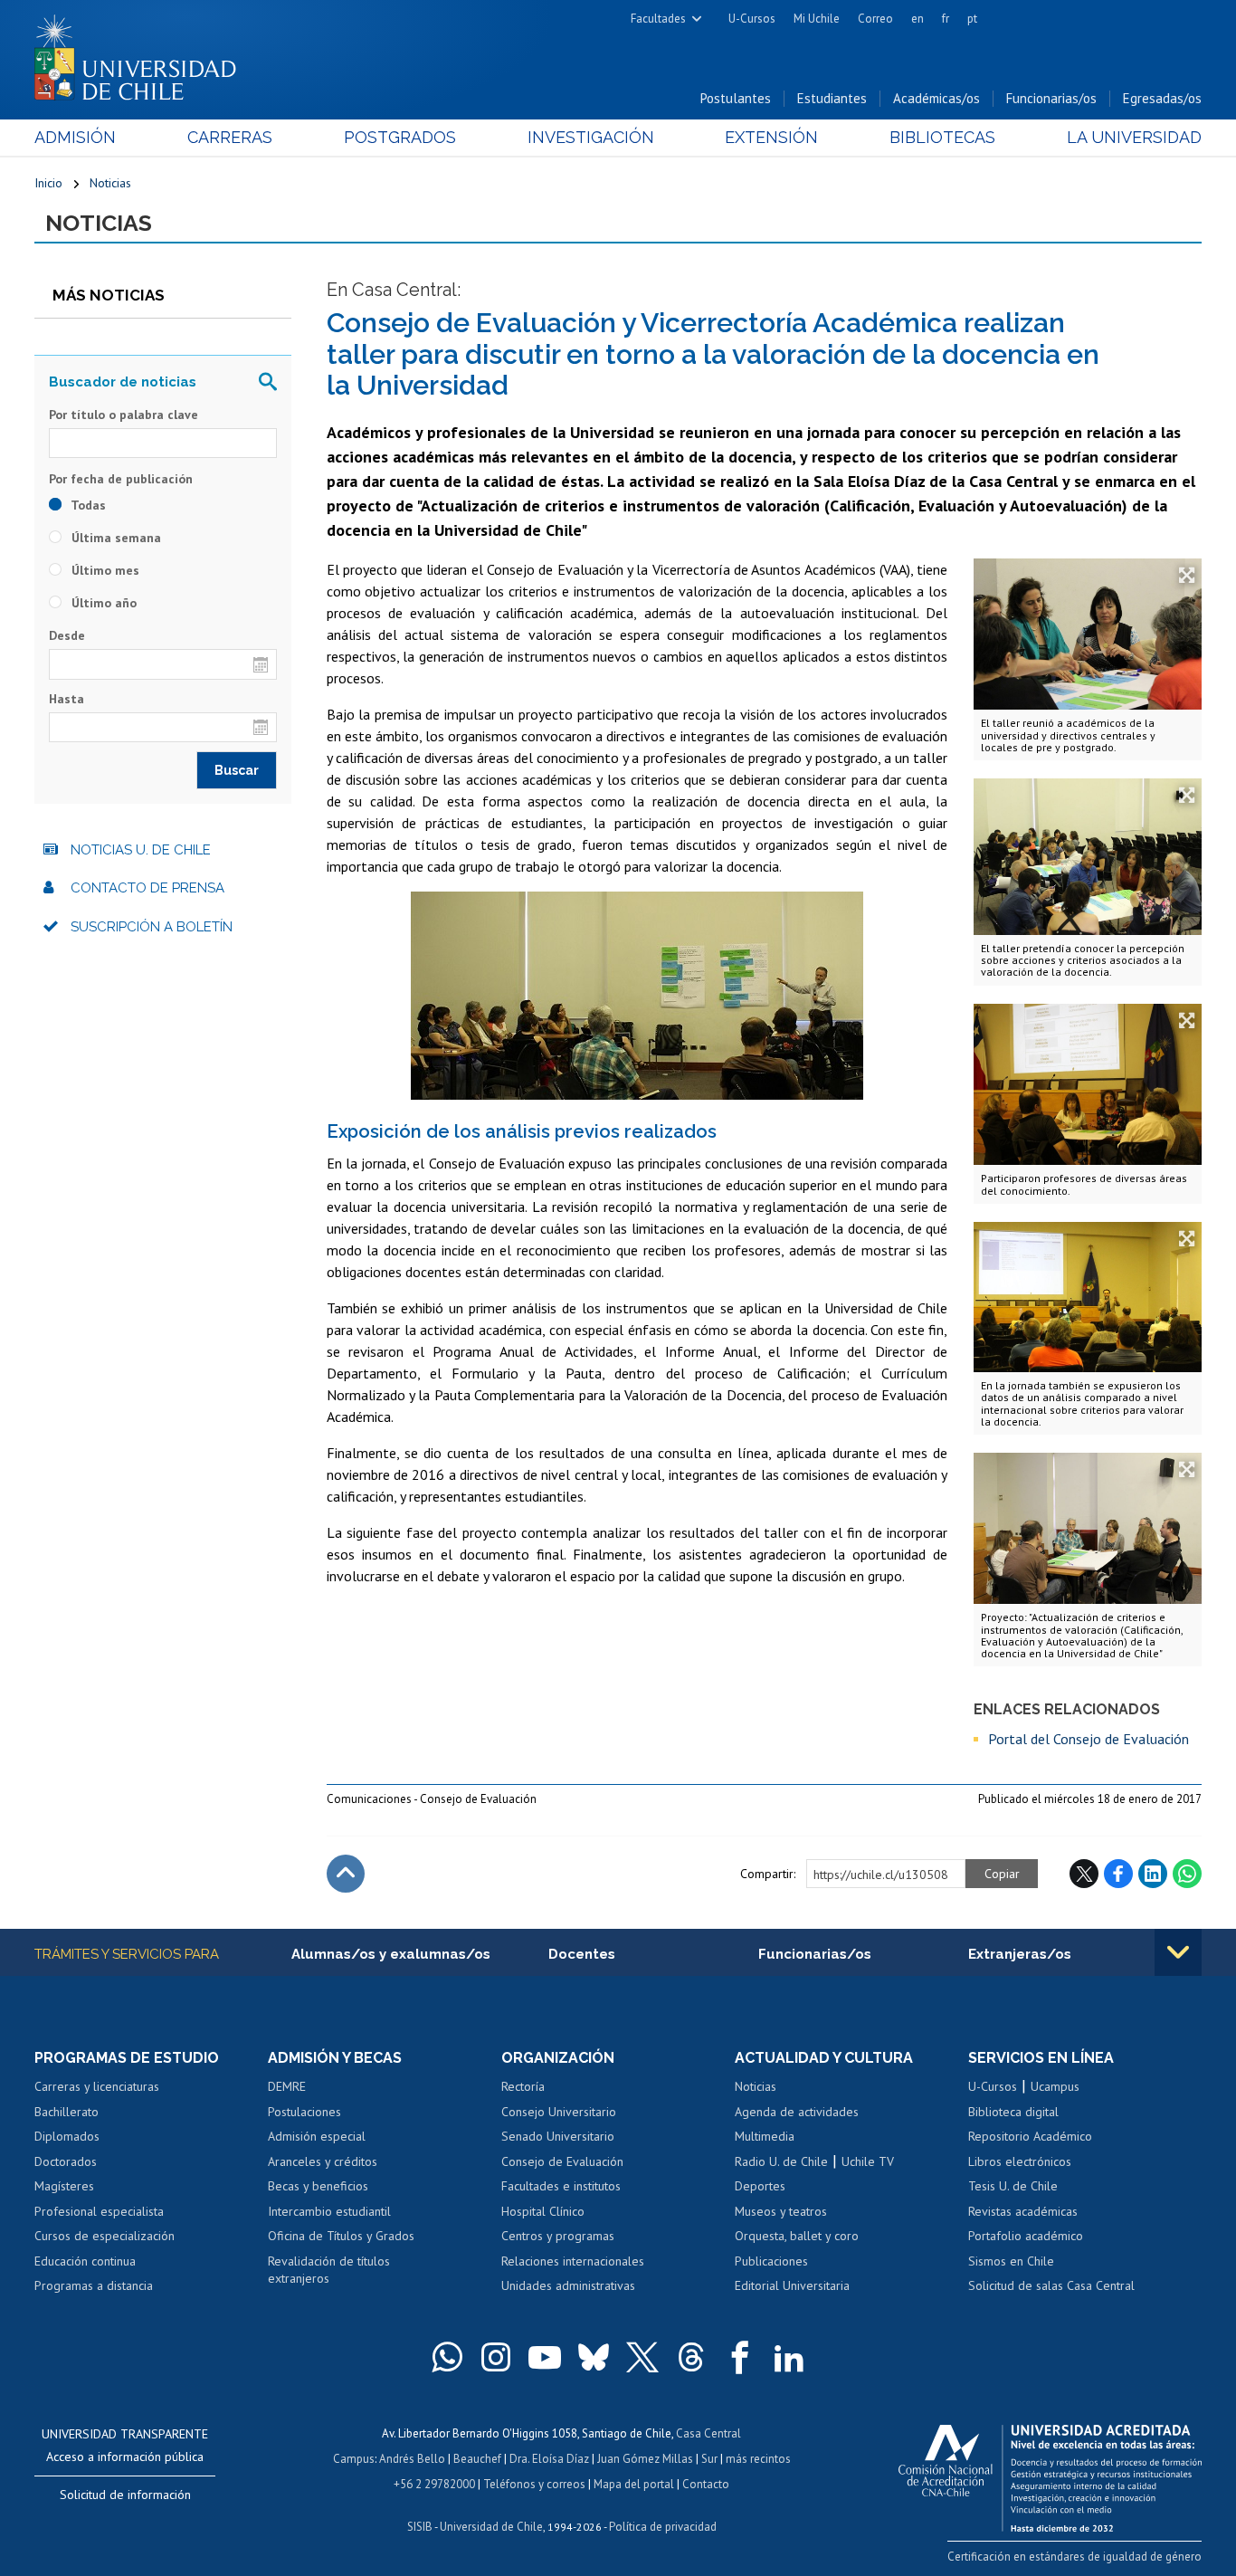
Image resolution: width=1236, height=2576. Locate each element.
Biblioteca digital (1013, 2112)
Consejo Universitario (559, 2112)
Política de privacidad (663, 2527)
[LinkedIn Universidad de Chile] (789, 2357)
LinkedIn (1153, 1874)
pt (972, 19)
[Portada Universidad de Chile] (142, 53)
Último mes (104, 570)
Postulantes (736, 98)
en (917, 19)
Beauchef (477, 2459)
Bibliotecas (942, 137)
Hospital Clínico (543, 2211)
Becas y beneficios (318, 2186)
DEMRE (287, 2086)
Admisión (75, 137)
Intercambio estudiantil (329, 2211)
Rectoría (523, 2086)
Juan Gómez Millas (645, 2459)
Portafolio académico (1026, 2236)
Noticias (110, 183)
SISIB (420, 2527)
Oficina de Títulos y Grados (341, 2236)
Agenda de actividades (797, 2112)
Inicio (48, 183)
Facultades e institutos (561, 2186)
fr (946, 19)
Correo (875, 19)
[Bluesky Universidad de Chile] (594, 2357)
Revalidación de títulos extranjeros (329, 2270)
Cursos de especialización (105, 2236)
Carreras (230, 137)
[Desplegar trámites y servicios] (1178, 1952)
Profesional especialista (99, 2211)
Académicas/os (937, 98)
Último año (102, 603)
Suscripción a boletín (152, 927)
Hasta (67, 699)
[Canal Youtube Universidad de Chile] (545, 2357)
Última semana (114, 538)
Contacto (706, 2484)
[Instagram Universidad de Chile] (496, 2357)
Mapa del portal (634, 2484)
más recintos (758, 2459)
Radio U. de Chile (781, 2161)
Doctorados (66, 2161)
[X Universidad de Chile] (642, 2357)
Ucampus (1055, 2086)
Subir (346, 1874)
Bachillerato (67, 2112)
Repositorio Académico (1030, 2136)
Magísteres (64, 2186)
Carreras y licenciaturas (97, 2086)
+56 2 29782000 (434, 2484)
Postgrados (400, 137)
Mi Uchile (817, 19)
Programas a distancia (94, 2285)
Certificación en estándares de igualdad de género (1074, 2557)
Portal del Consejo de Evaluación (1089, 1739)
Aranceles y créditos (323, 2161)
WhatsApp (1187, 1874)
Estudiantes (832, 98)
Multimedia (765, 2136)
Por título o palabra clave (124, 415)
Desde (67, 635)
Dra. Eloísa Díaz (549, 2459)
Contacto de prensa (147, 888)
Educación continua (85, 2261)
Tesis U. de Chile (1013, 2186)
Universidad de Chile (491, 2527)
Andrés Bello (412, 2459)
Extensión (771, 137)
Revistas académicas (1023, 2211)
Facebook (1118, 1874)
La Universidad (1134, 137)
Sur (709, 2459)
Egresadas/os (1162, 98)
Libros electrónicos (1020, 2161)
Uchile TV (868, 2161)
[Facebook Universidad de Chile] (740, 2357)
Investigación (591, 137)
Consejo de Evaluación (562, 2161)
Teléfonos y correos (534, 2484)
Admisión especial (317, 2136)
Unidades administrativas (568, 2285)
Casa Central (708, 2433)
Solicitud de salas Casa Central (1051, 2285)
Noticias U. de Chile (141, 850)
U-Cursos (752, 19)
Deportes (760, 2186)
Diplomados (67, 2136)
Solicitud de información (125, 2495)
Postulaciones (304, 2112)
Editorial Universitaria (792, 2285)
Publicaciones (771, 2261)
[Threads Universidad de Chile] (691, 2357)
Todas (87, 505)
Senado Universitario (558, 2136)
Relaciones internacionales (573, 2261)
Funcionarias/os (1051, 98)
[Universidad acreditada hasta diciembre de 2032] (1050, 2474)
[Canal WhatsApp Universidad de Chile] (447, 2357)
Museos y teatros (781, 2211)
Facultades (658, 19)
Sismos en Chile (1011, 2261)
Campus (354, 2459)
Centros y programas (558, 2236)
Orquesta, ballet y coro (797, 2236)
